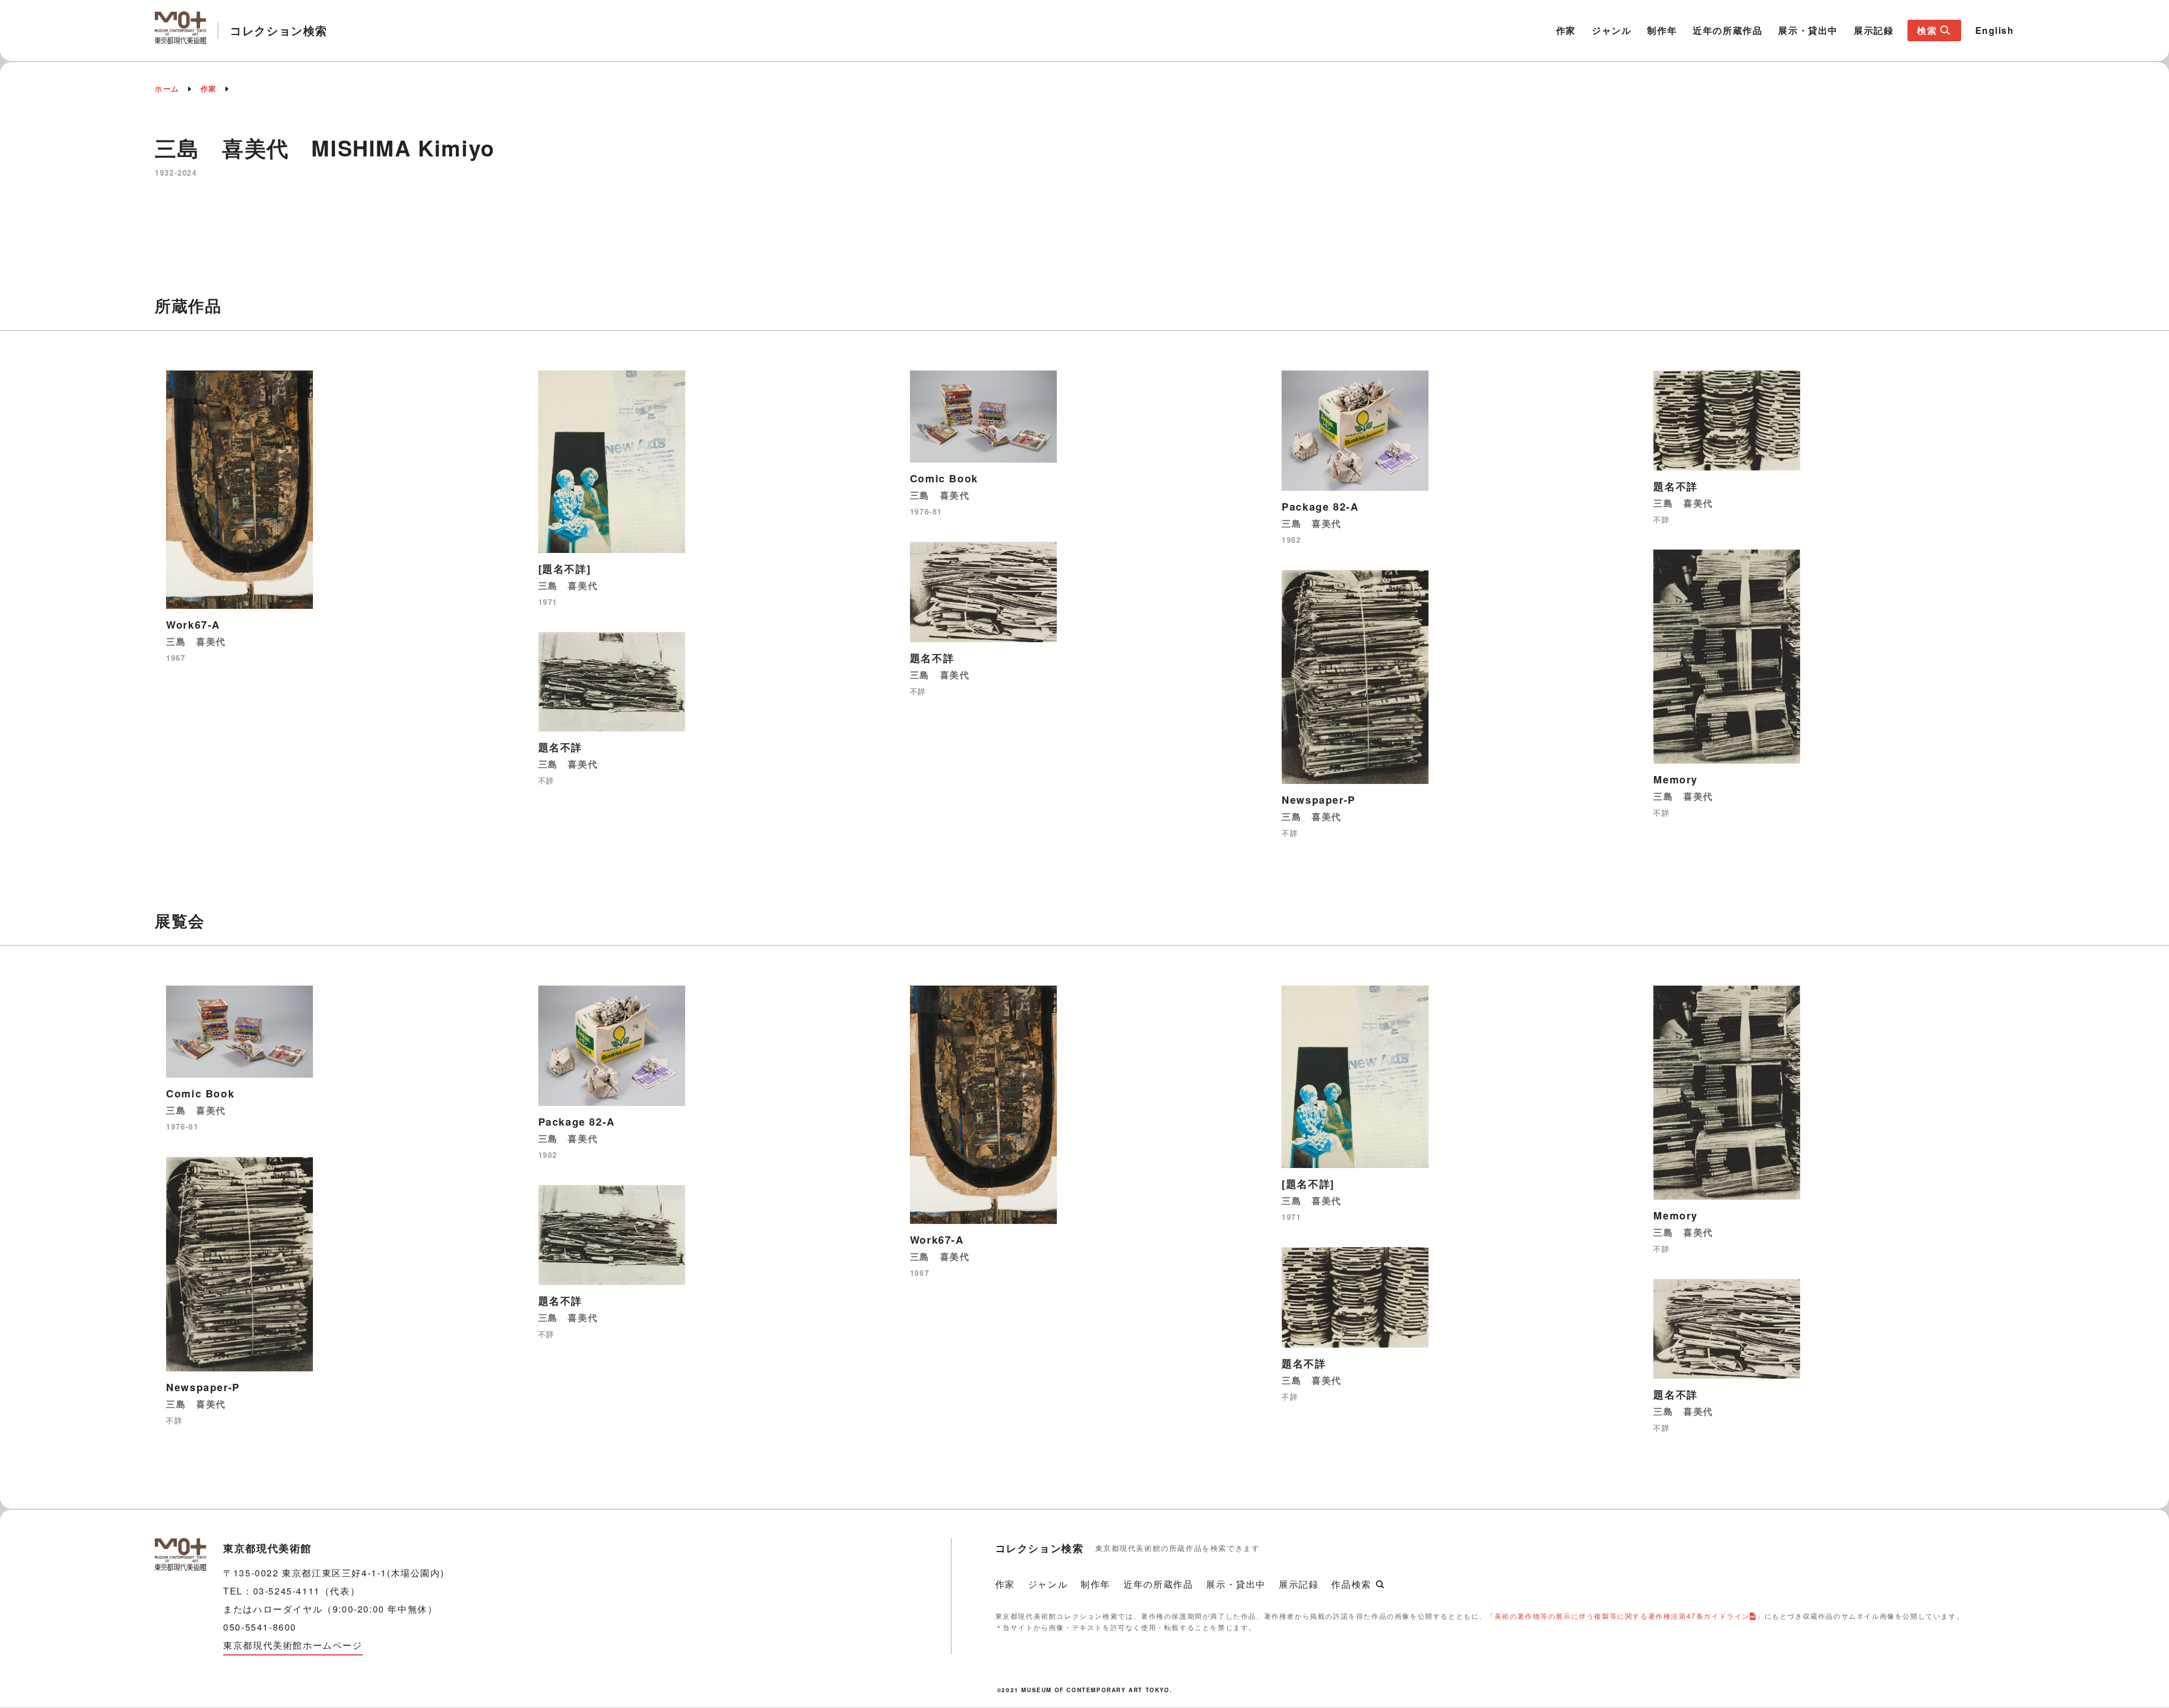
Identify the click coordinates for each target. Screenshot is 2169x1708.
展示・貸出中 (1808, 30)
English (1995, 30)
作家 (1566, 30)
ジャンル (1611, 30)
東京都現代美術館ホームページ (293, 1645)
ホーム (167, 88)
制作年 (1662, 30)
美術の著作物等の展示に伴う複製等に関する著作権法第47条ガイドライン (1622, 1616)
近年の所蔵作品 (1728, 30)
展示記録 (1874, 30)
